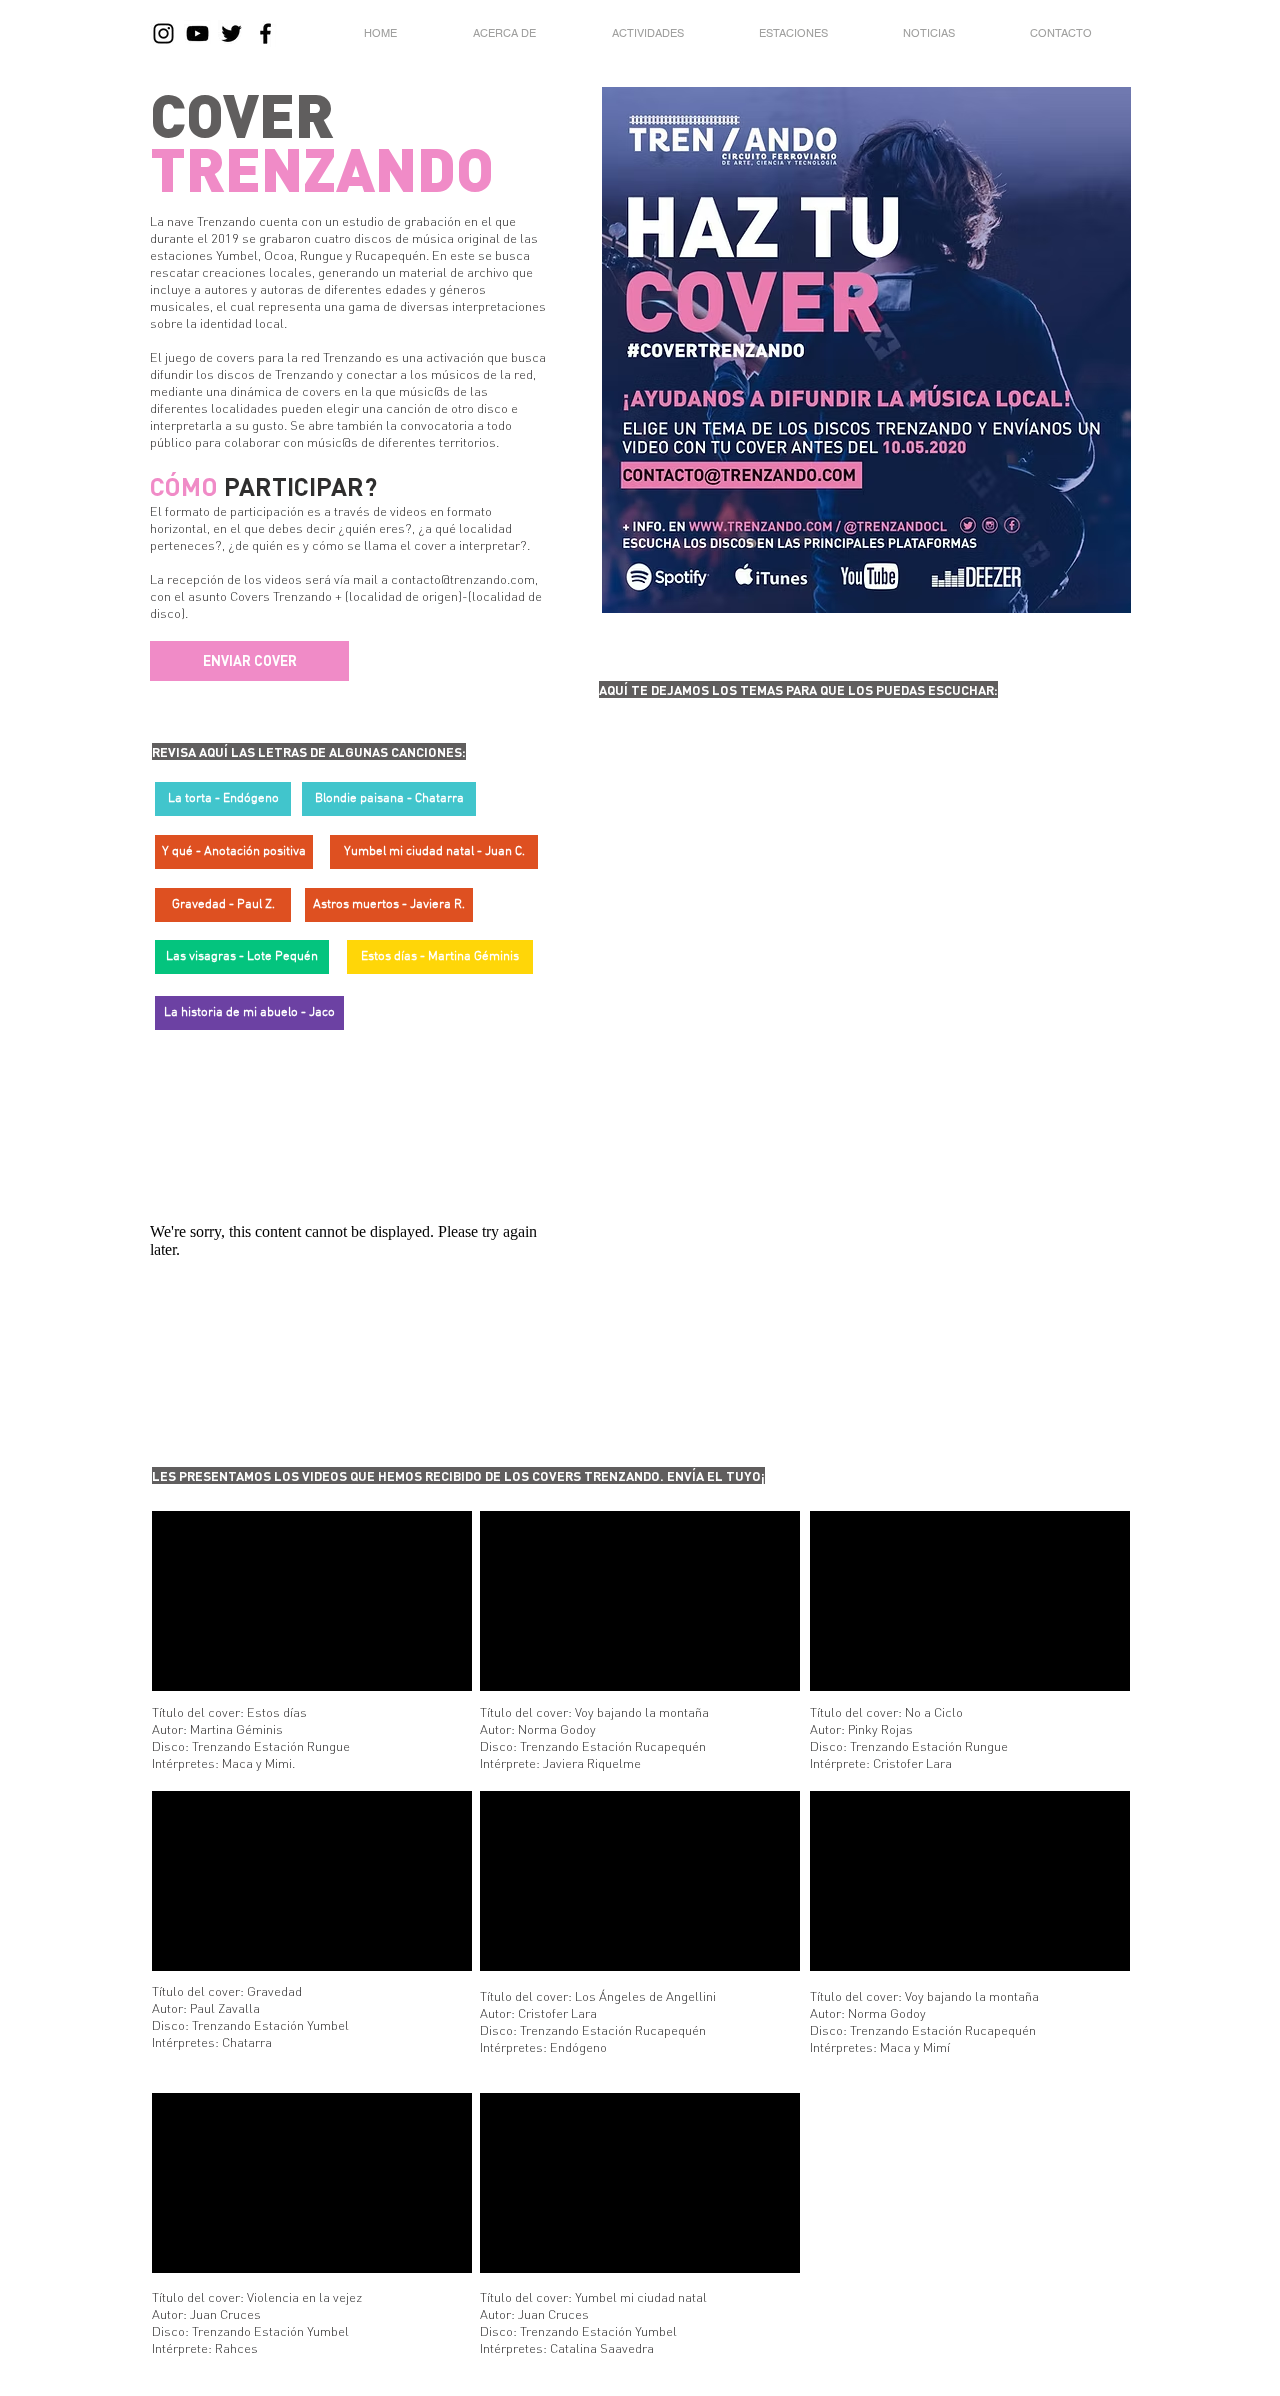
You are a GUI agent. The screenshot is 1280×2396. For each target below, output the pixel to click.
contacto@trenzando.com (463, 578)
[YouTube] (197, 33)
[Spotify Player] (724, 888)
